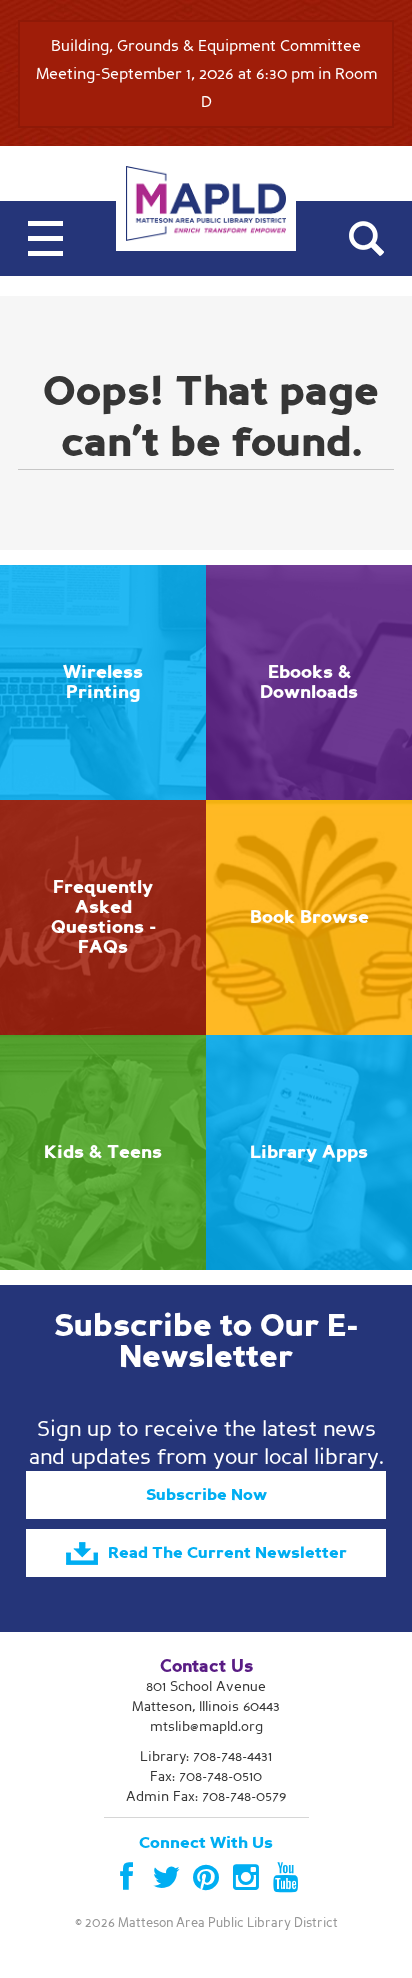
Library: (206, 1756)
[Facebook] (126, 1878)
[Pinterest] (206, 1878)
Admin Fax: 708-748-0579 (206, 1796)
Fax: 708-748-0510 (206, 1776)
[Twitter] (166, 1878)
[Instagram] (246, 1878)
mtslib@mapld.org (206, 1726)
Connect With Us (206, 1843)
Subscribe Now (206, 1495)
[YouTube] (286, 1878)
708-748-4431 (232, 1756)
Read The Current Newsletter (227, 1553)
